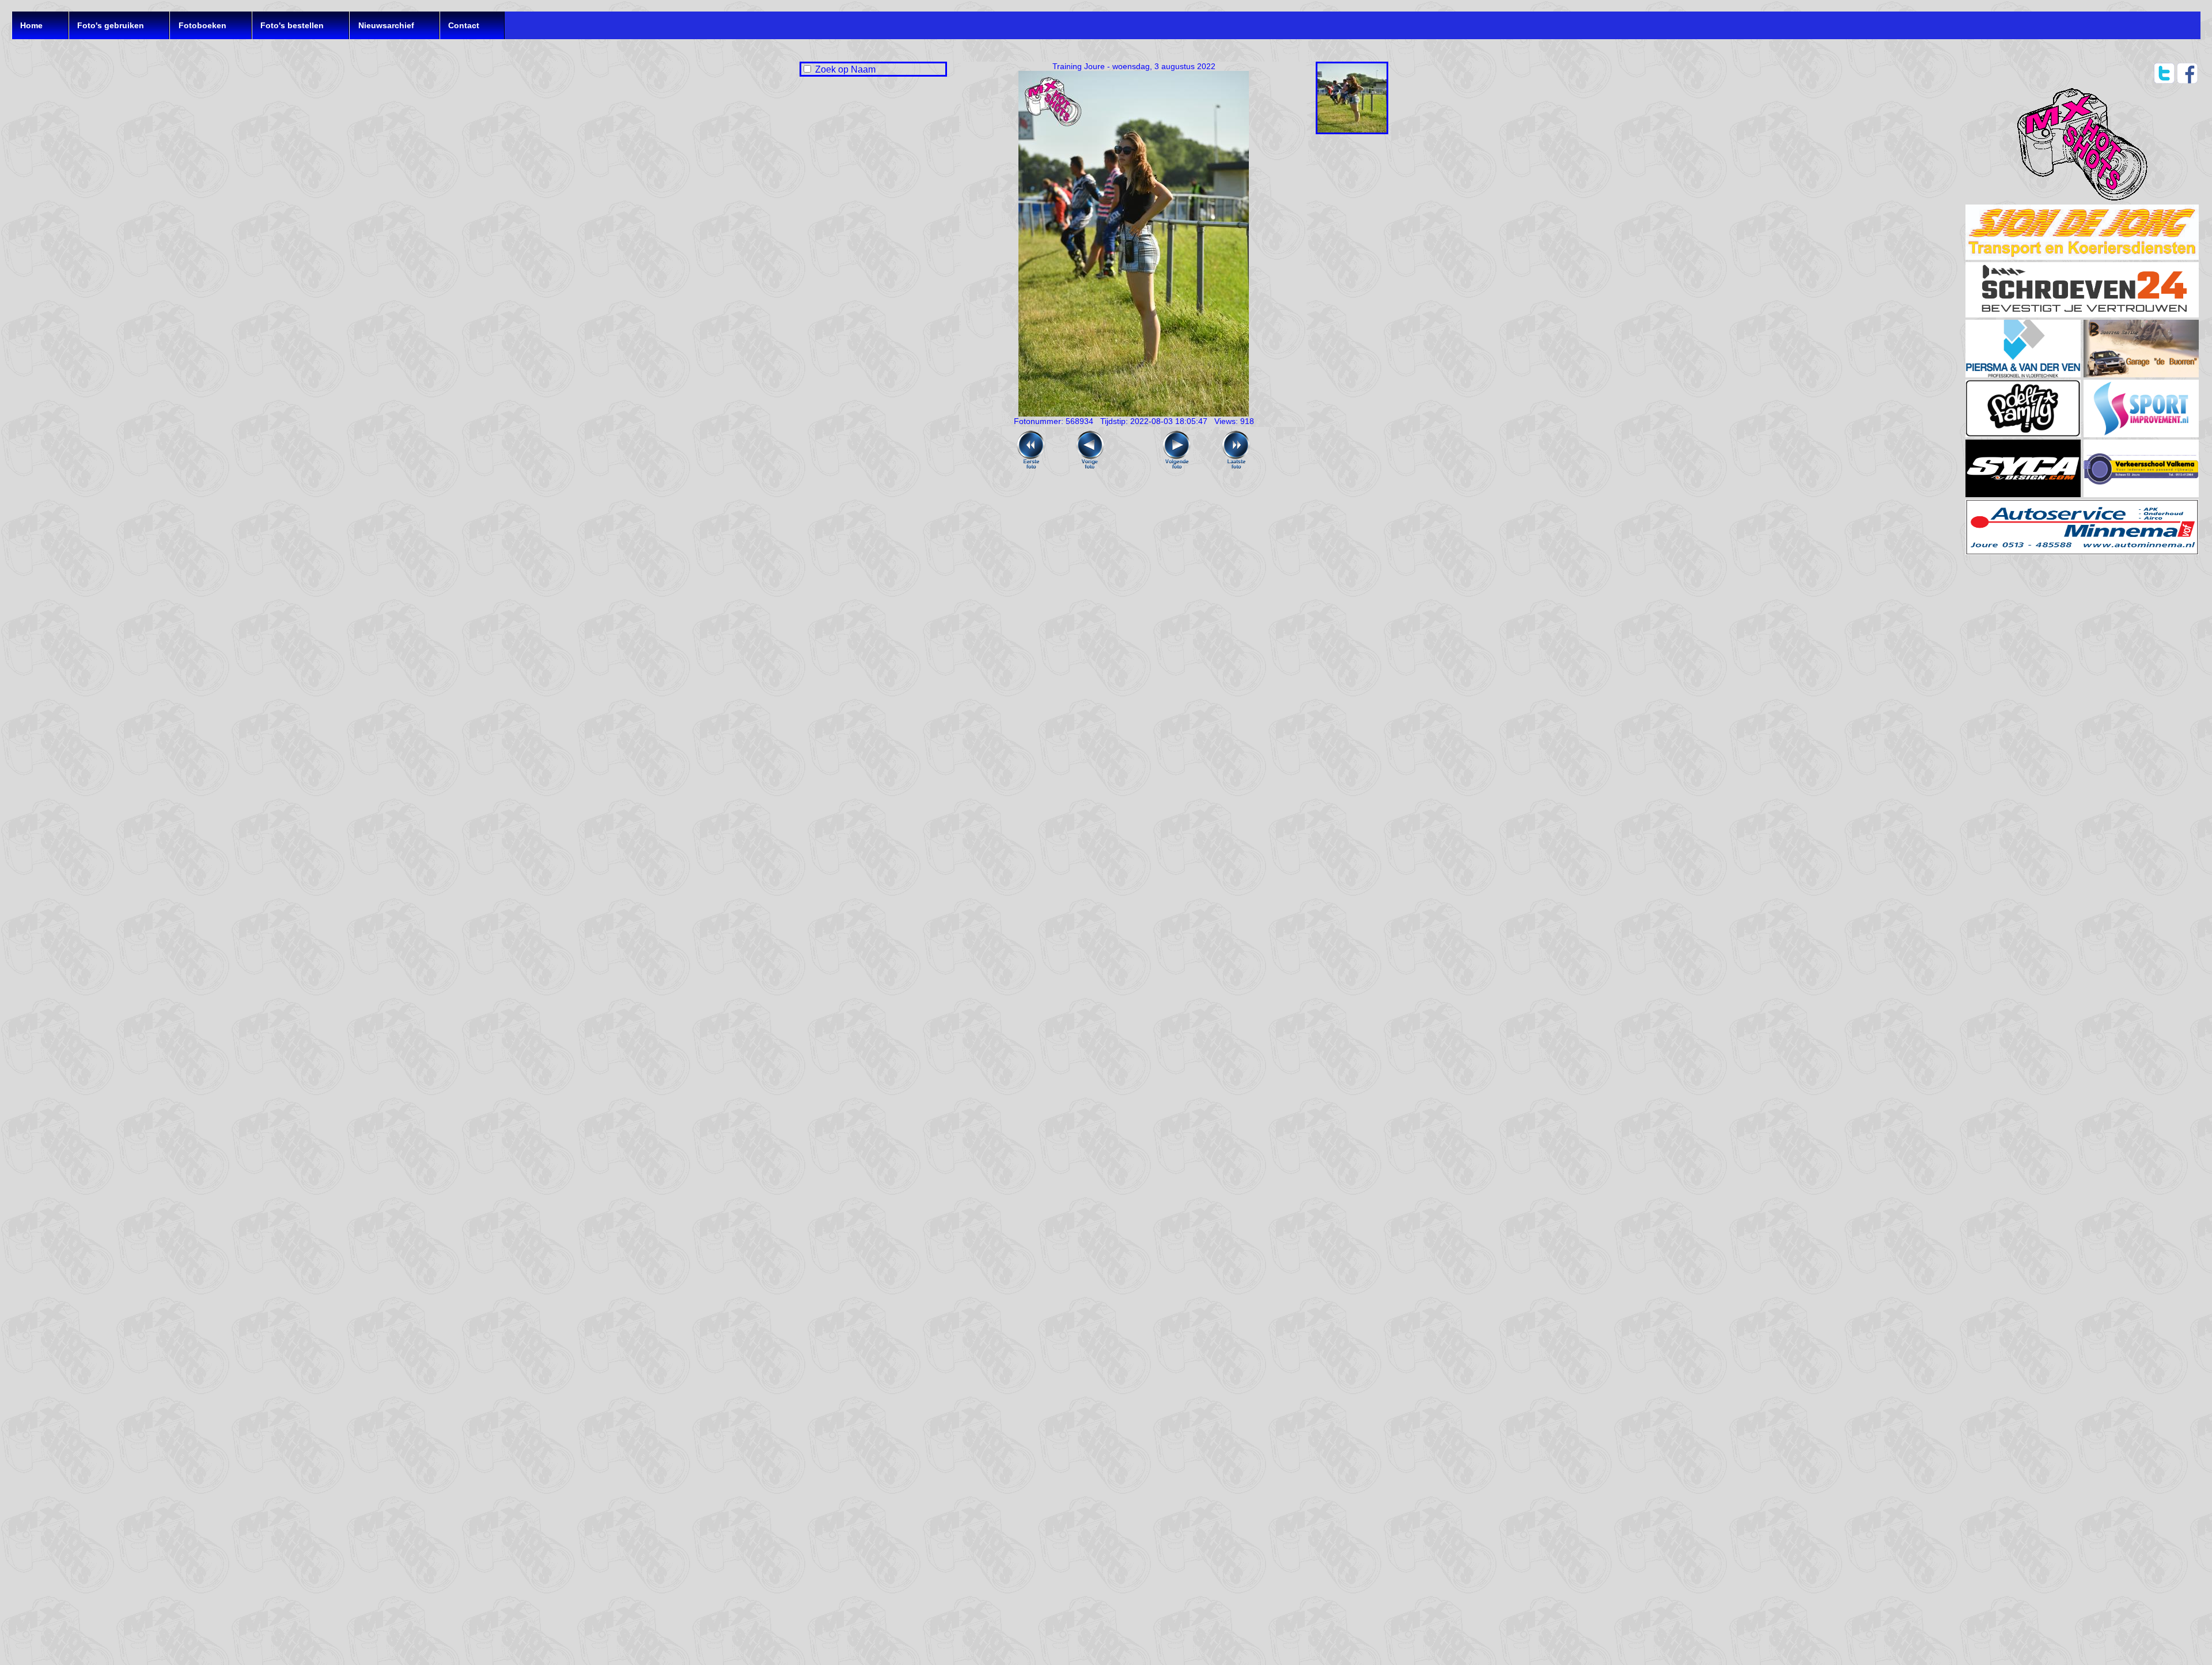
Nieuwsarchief (386, 25)
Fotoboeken (202, 25)
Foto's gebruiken (111, 25)
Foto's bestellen (292, 25)
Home (31, 25)
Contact (464, 25)
